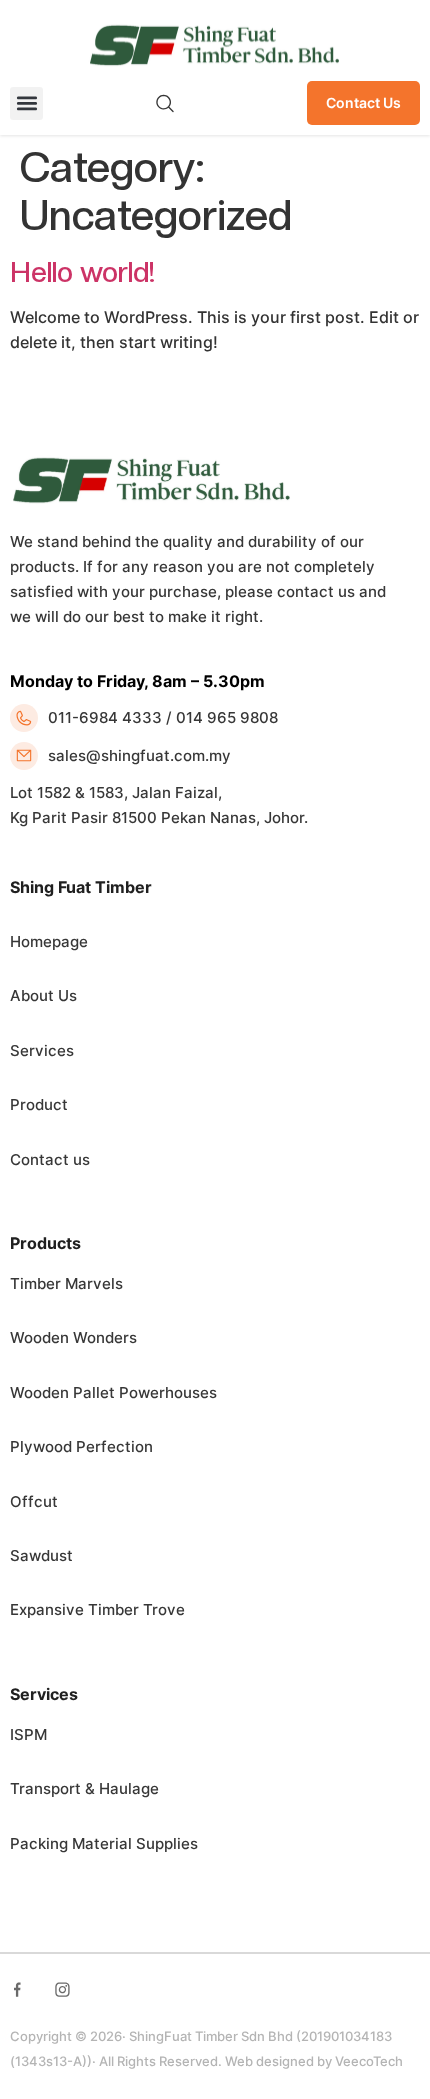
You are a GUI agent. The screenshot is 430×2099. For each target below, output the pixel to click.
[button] (26, 103)
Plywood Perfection (81, 1446)
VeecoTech (369, 2061)
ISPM (28, 1734)
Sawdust (41, 1555)
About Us (43, 995)
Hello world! (82, 272)
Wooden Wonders (73, 1337)
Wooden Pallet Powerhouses (113, 1392)
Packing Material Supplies (104, 1843)
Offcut (34, 1501)
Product (39, 1104)
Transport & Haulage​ (84, 1788)
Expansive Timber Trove (97, 1609)
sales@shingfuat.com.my (139, 755)
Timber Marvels (66, 1283)
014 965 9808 (227, 717)
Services (42, 1050)
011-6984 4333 (105, 717)
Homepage (49, 941)
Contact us (50, 1159)
